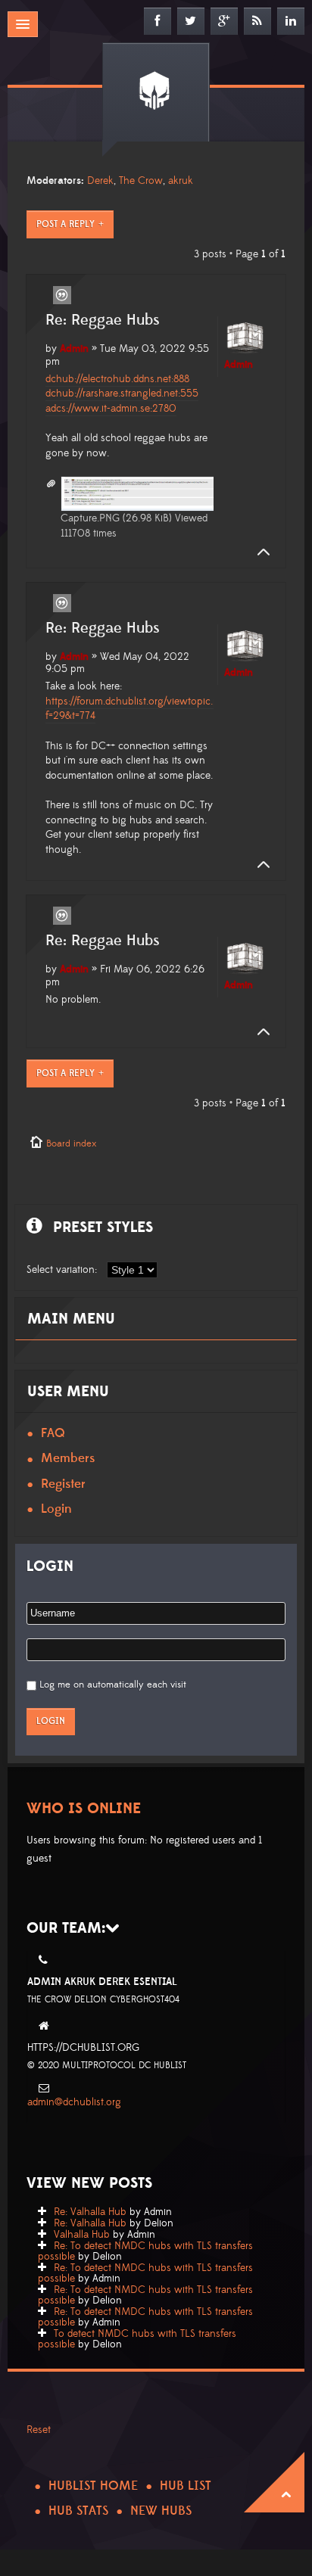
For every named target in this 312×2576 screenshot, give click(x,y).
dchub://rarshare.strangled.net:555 (122, 394)
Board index (71, 1143)
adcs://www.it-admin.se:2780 (111, 409)
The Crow (141, 181)
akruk (181, 181)
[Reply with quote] (62, 295)
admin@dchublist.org (74, 2102)
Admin (74, 349)
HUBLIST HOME (93, 2486)
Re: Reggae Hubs (103, 320)
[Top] (259, 552)
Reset (39, 2430)
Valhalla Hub (82, 2235)
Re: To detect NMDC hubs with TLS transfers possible (145, 2251)
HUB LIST (186, 2486)
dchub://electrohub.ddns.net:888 (117, 379)
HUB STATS (78, 2511)
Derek (100, 181)
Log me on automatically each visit (113, 1685)
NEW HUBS (161, 2511)
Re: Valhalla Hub (90, 2212)
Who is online (84, 1809)
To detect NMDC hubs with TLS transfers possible (137, 2339)
